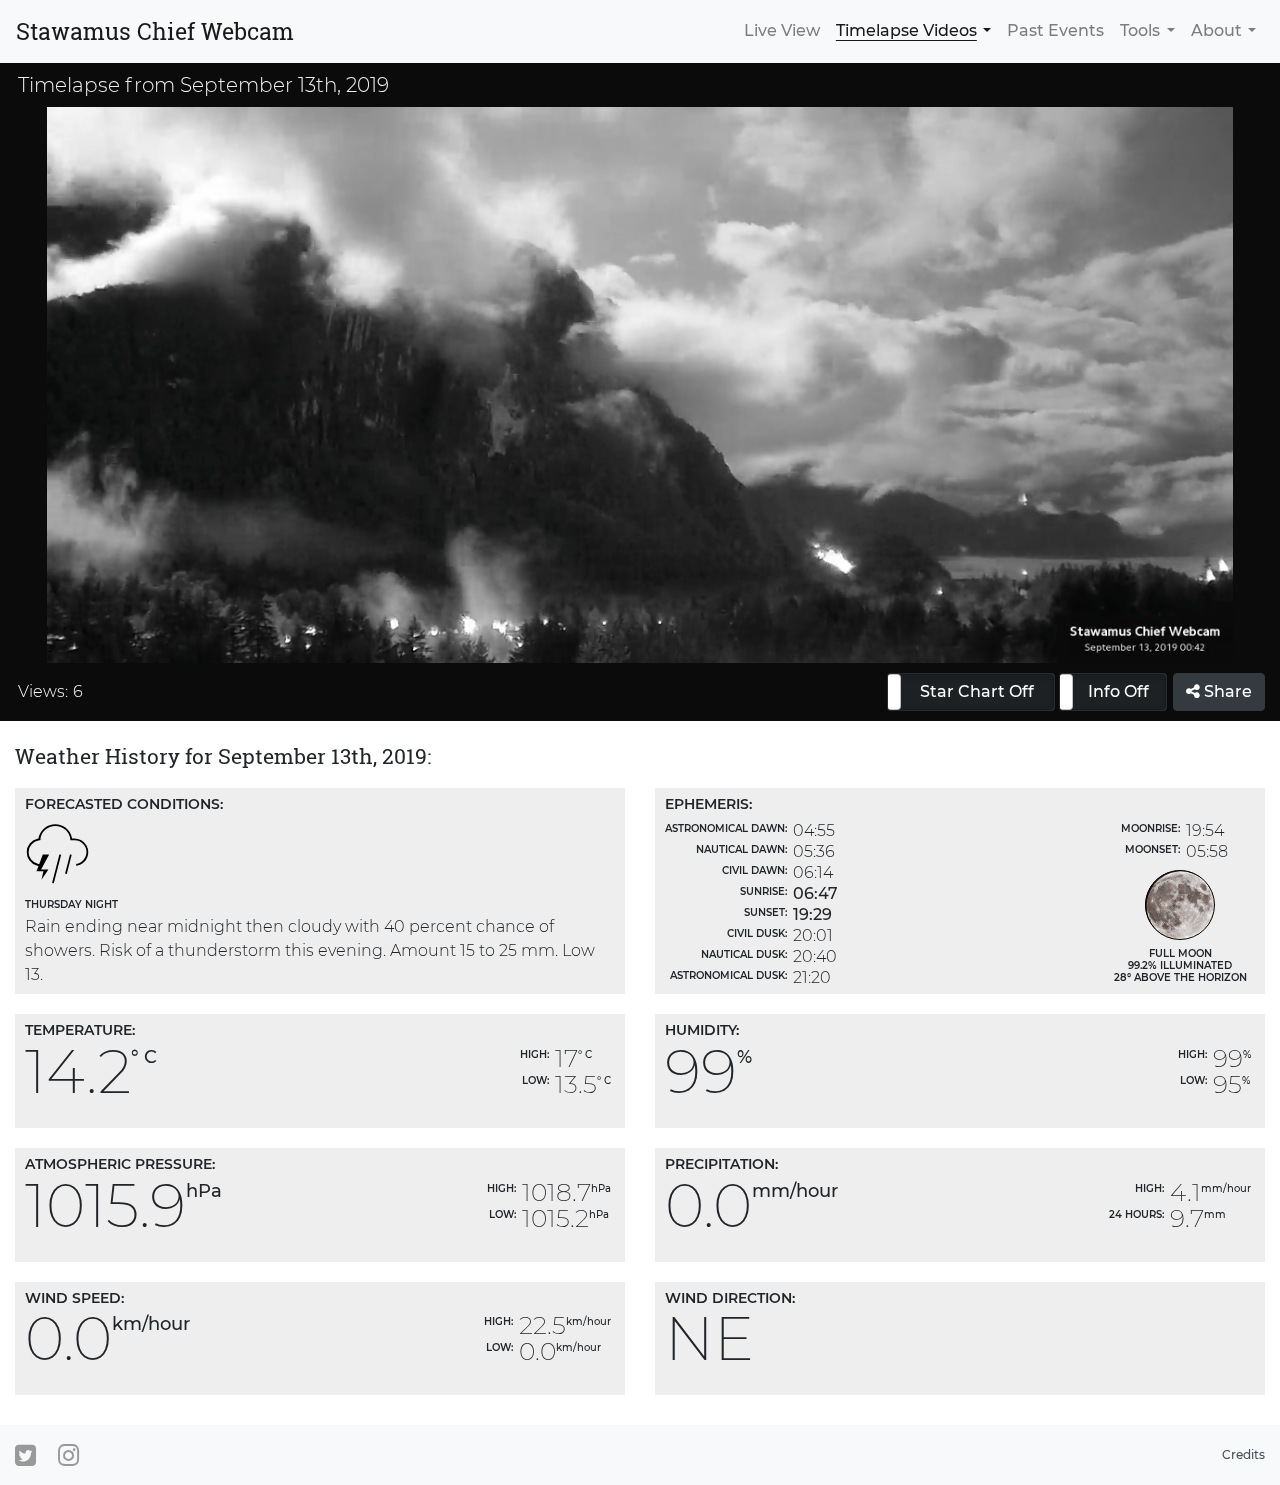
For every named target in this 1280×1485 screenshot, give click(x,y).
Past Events (1055, 30)
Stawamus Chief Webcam (155, 31)
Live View (782, 30)
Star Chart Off (977, 691)
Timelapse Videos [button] (906, 30)
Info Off (1118, 691)
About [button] (1216, 30)
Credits (1243, 1454)
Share (1226, 691)
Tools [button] (1140, 30)
